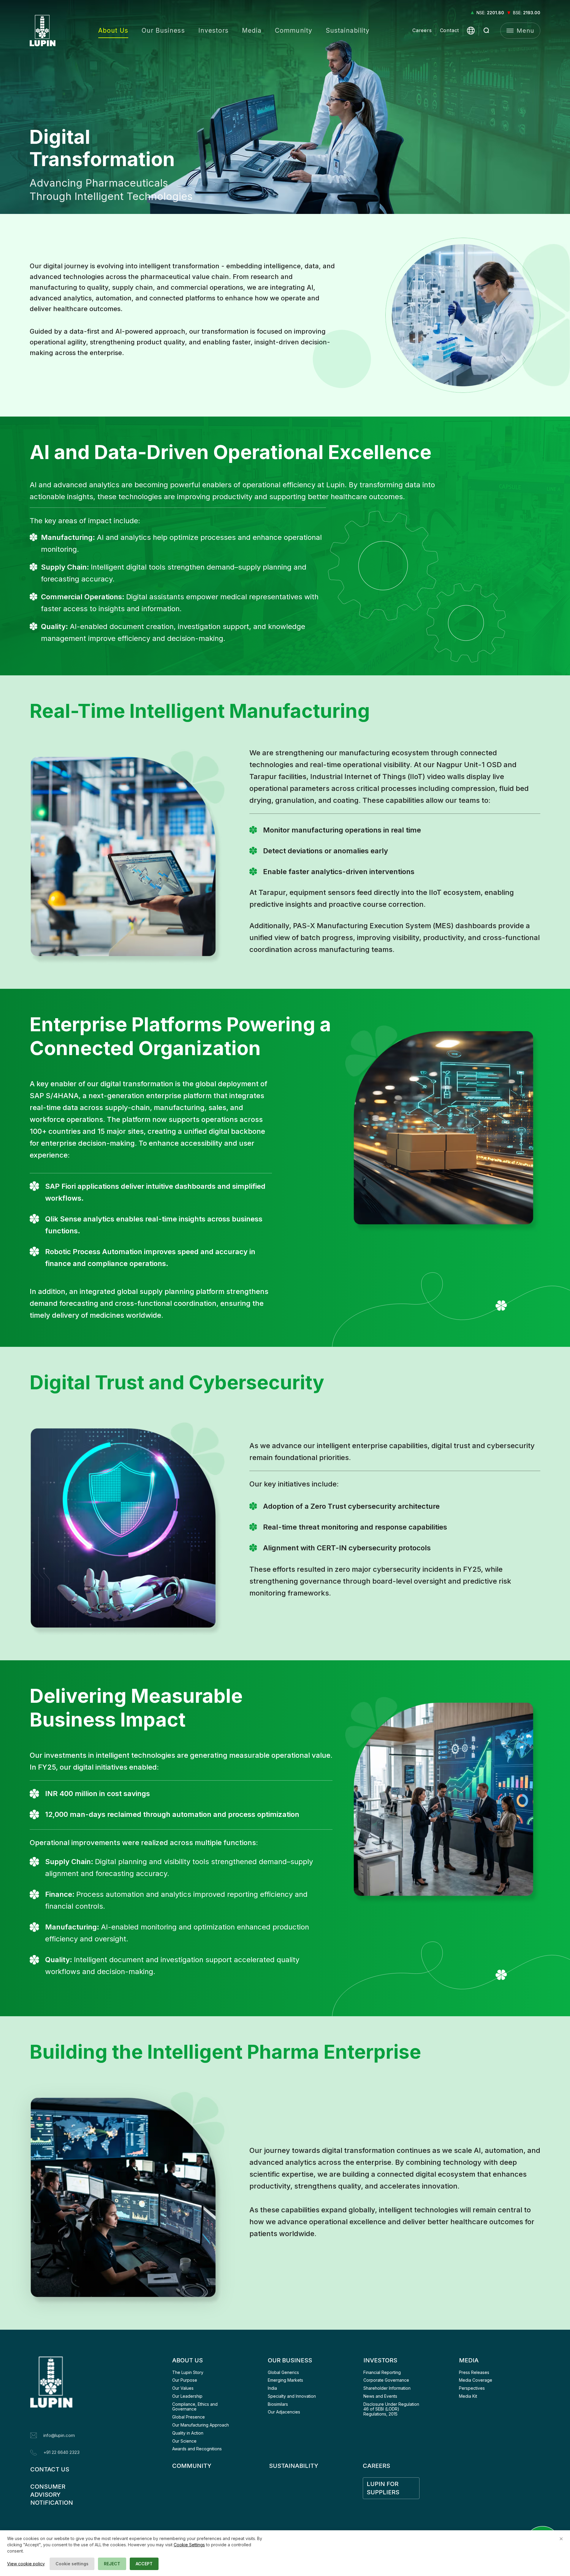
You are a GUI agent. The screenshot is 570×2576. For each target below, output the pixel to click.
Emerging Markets (285, 2380)
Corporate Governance (386, 2380)
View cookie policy (26, 2564)
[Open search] (487, 31)
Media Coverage (476, 2380)
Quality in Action (188, 2433)
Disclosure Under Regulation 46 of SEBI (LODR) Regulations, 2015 (392, 2409)
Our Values (183, 2388)
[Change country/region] (471, 31)
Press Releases (474, 2372)
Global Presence (189, 2417)
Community (293, 30)
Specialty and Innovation (292, 2396)
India (272, 2388)
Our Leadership (187, 2396)
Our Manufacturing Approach (201, 2425)
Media (252, 30)
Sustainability (348, 30)
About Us (113, 30)
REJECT (112, 2564)
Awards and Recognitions (197, 2449)
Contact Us (50, 2469)
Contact (450, 30)
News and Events (380, 2396)
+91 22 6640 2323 (61, 2452)
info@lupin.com (59, 2435)
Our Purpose (185, 2380)
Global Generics (283, 2372)
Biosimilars (278, 2404)
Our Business (163, 30)
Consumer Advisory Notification (52, 2495)
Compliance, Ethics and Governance (195, 2407)
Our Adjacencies (284, 2412)
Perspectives (472, 2388)
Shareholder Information (387, 2388)
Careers (422, 30)
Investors (213, 30)
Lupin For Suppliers (383, 2488)
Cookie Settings (189, 2545)
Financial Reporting (382, 2372)
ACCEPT (144, 2564)
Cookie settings (72, 2564)
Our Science (184, 2441)
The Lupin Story (188, 2372)
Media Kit (468, 2396)
